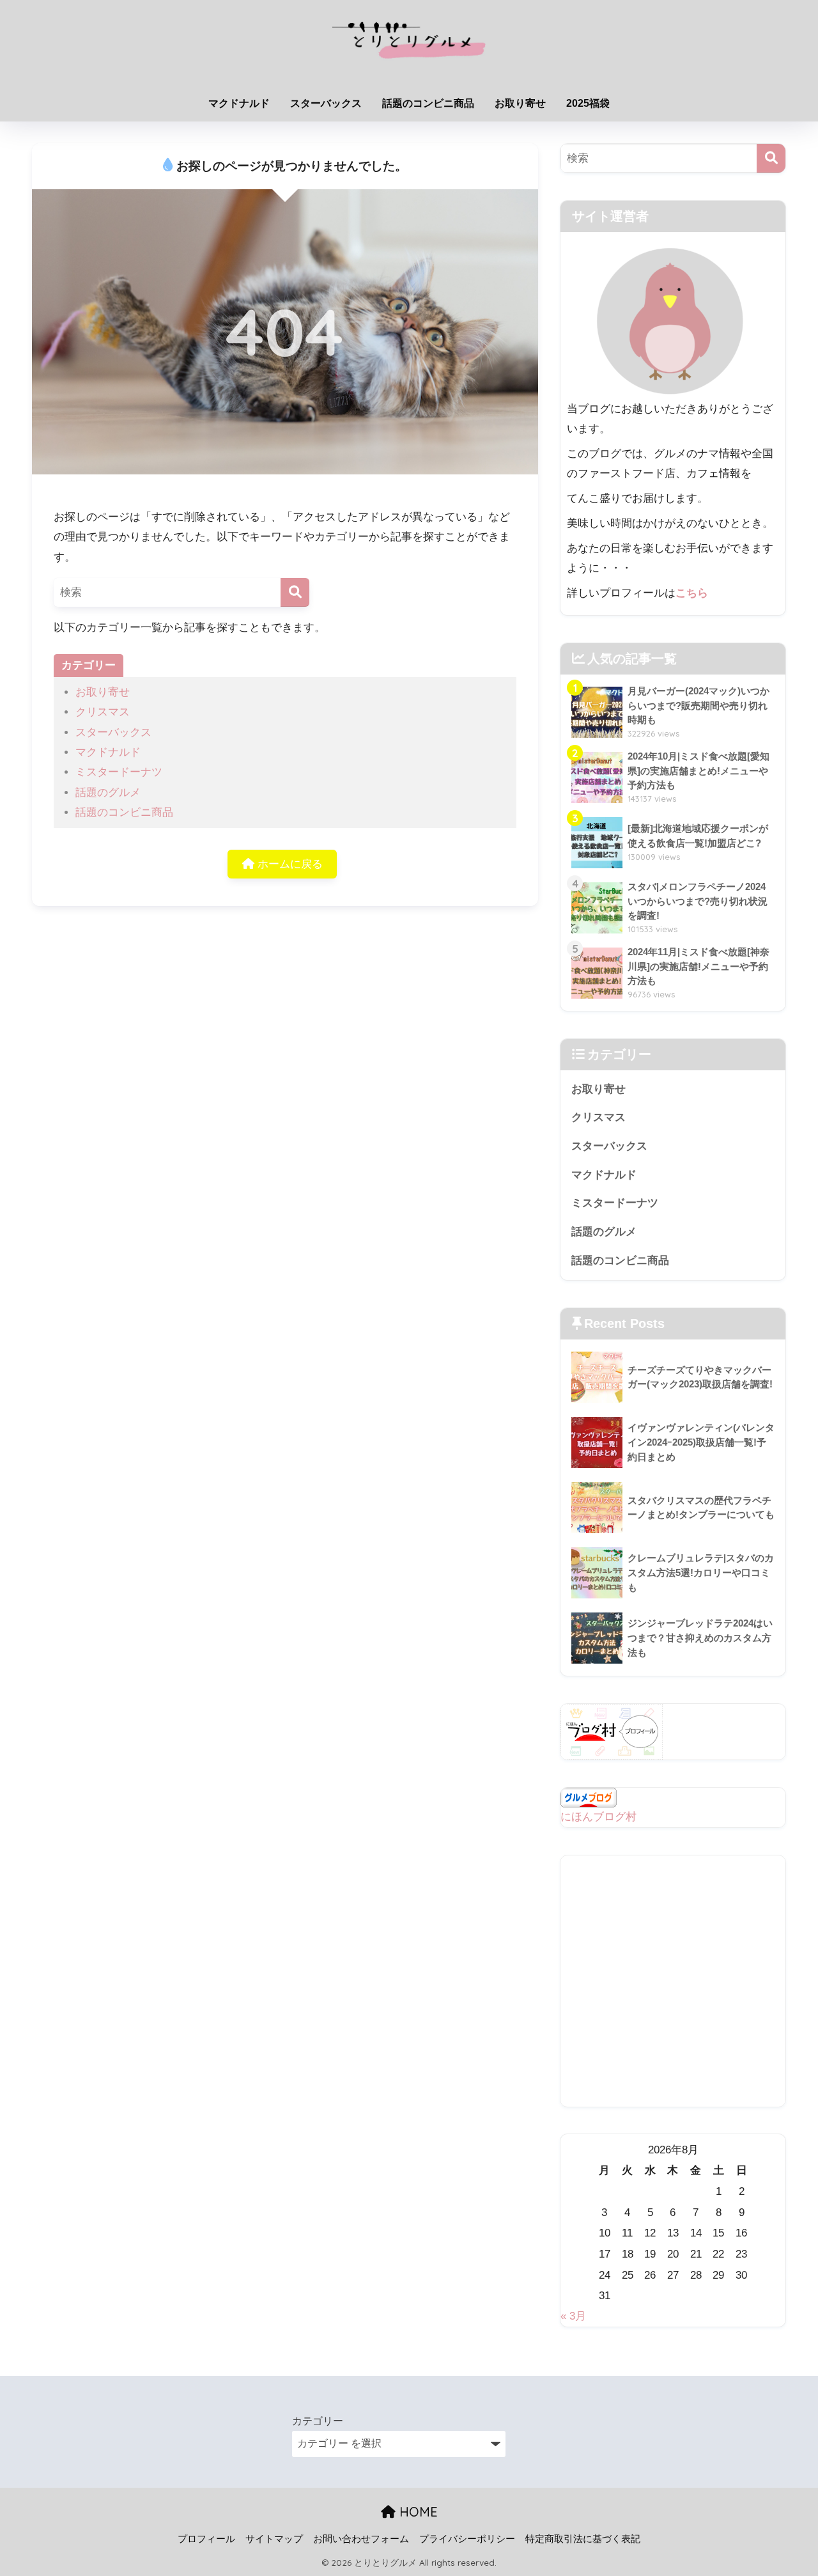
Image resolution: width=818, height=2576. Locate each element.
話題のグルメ (108, 792)
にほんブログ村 (598, 1817)
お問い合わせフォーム (361, 2539)
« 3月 (573, 2316)
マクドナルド (239, 103)
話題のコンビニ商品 (428, 103)
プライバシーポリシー (467, 2539)
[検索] (295, 592)
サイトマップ (274, 2539)
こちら (692, 593)
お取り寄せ (520, 103)
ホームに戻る (289, 864)
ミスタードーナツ (119, 772)
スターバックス (326, 103)
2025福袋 (588, 103)
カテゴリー (318, 2421)
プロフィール (206, 2539)
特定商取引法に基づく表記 (583, 2539)
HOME (417, 2512)
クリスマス (103, 712)
